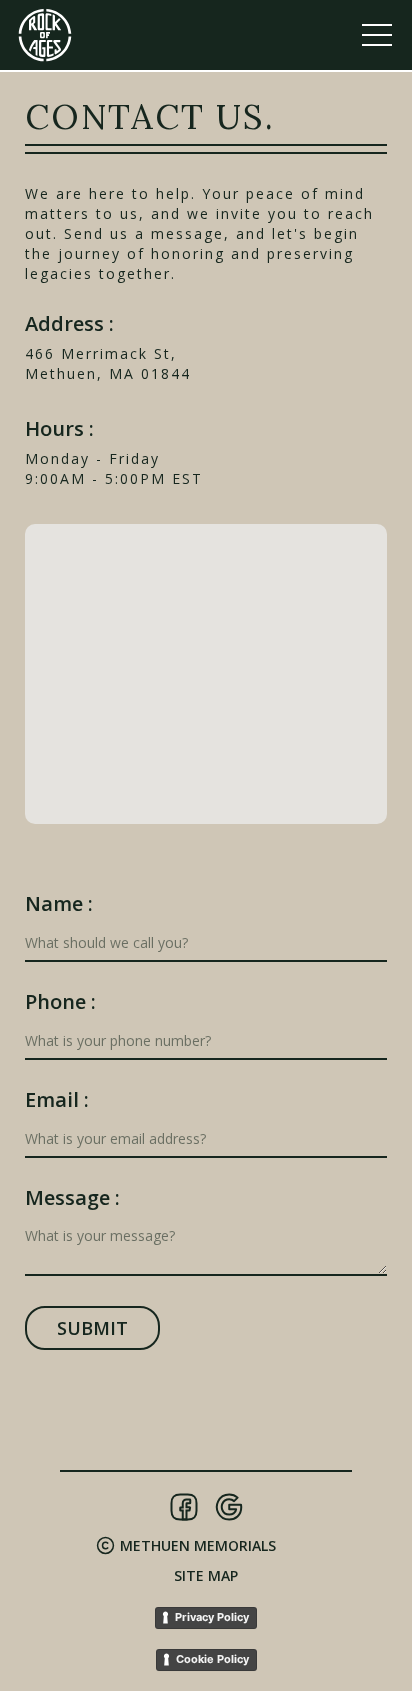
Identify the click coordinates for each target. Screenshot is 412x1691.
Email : (57, 1100)
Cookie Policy (212, 1659)
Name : (59, 904)
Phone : (60, 1002)
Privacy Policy (212, 1617)
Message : (72, 1198)
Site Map (206, 1575)
